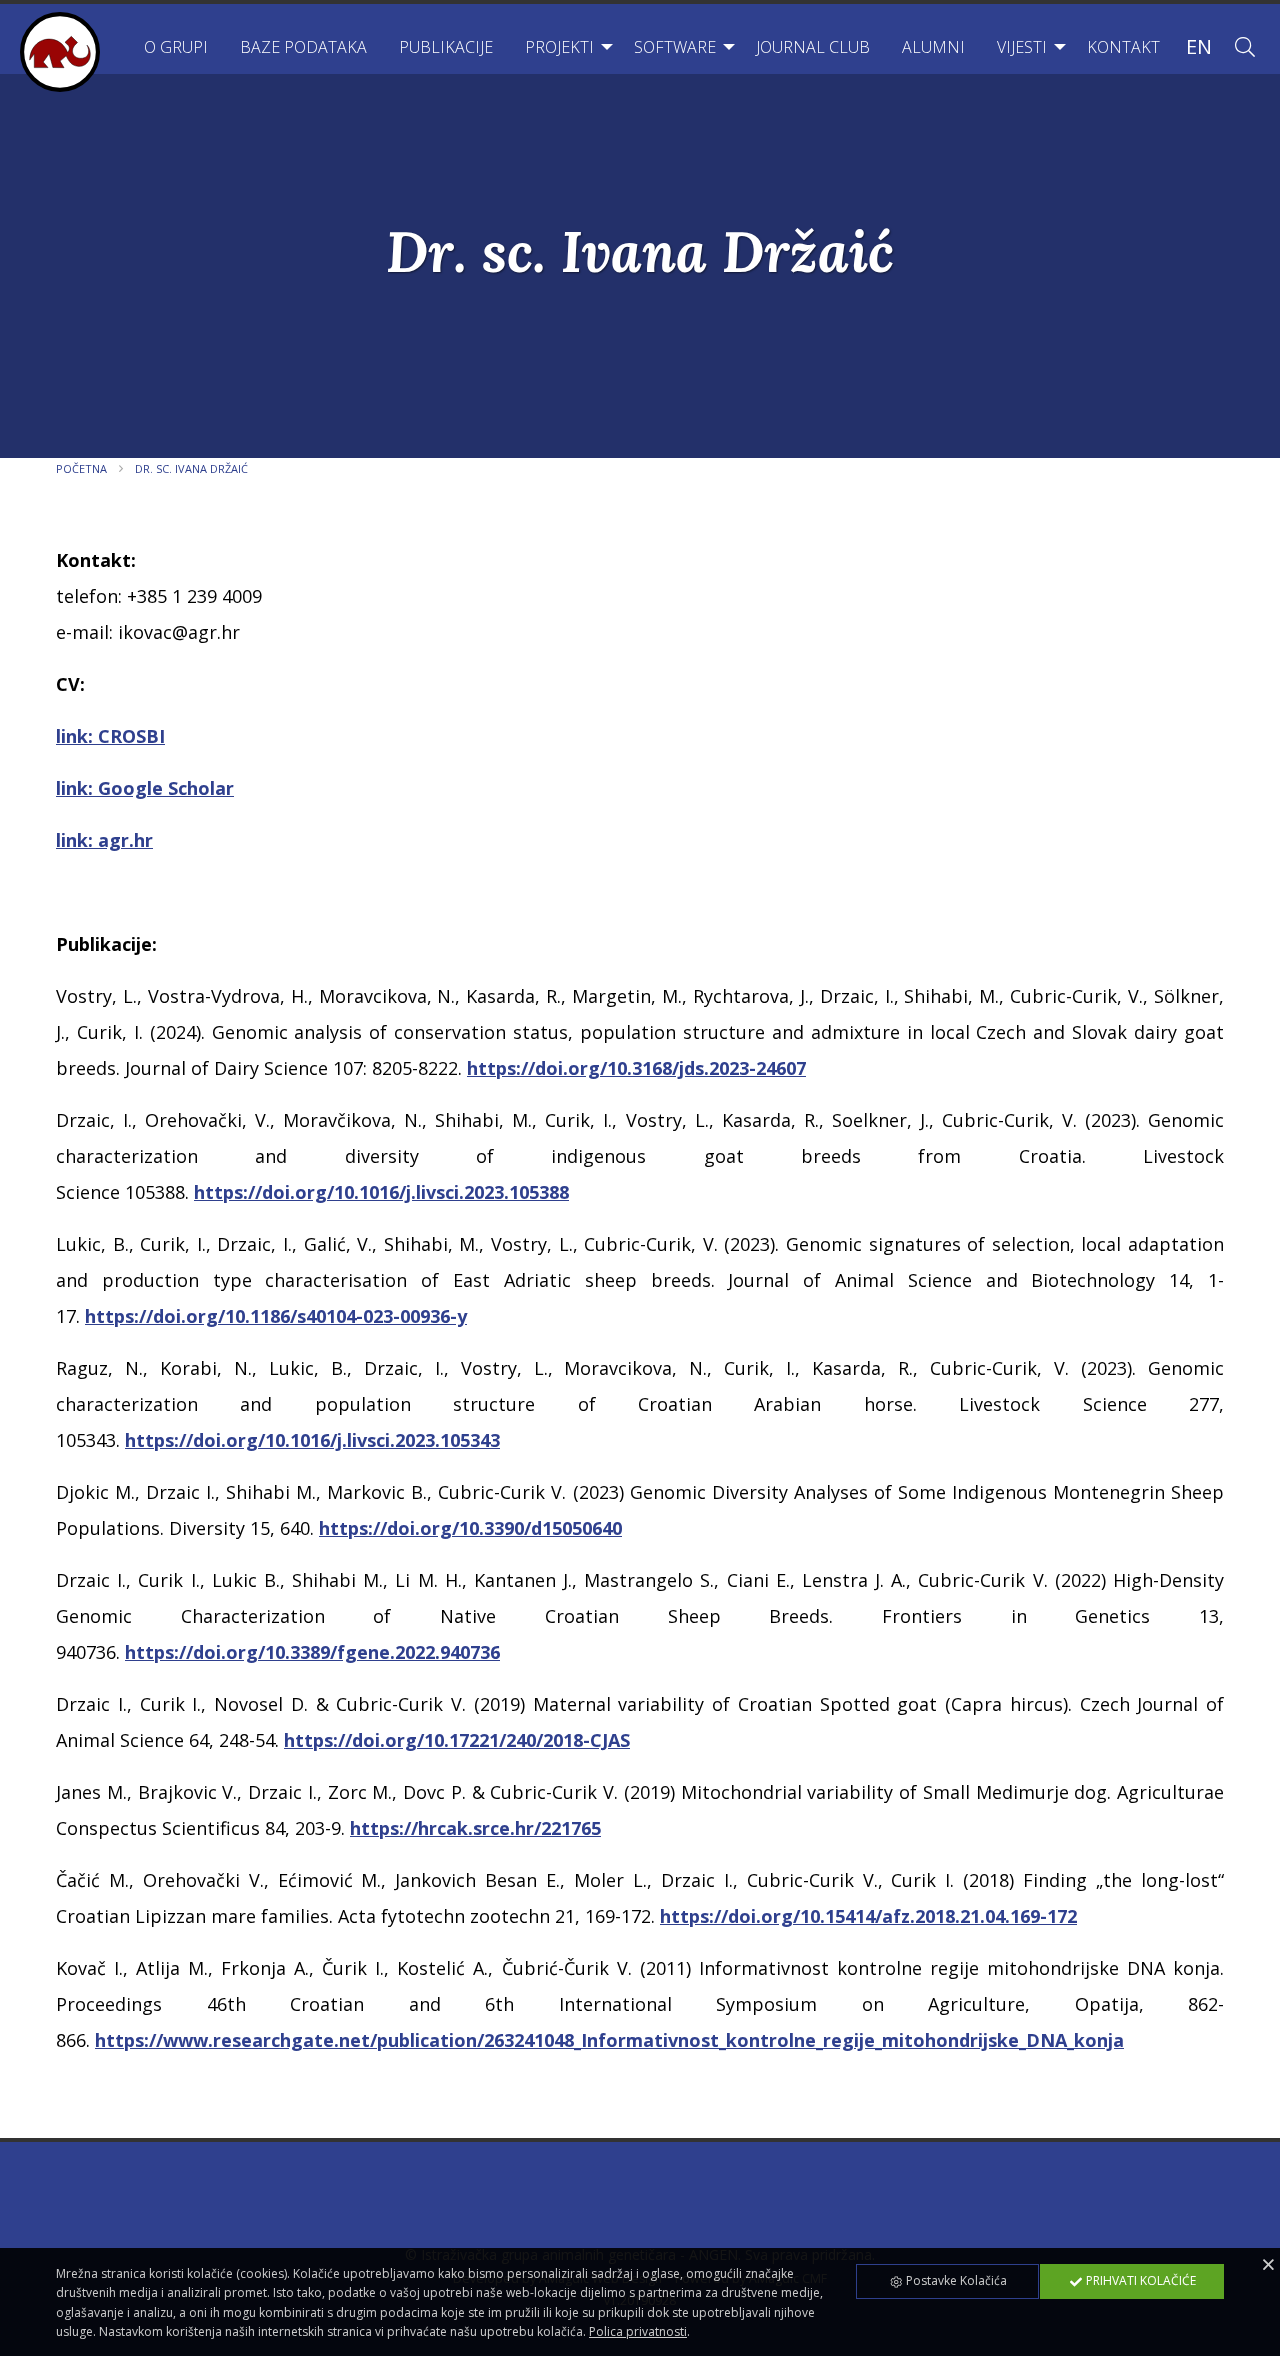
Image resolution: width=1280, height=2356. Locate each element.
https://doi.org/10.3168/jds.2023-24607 (636, 1068)
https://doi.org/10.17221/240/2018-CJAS (457, 1740)
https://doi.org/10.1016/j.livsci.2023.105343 (312, 1440)
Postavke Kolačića (955, 2280)
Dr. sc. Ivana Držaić (191, 468)
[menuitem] (176, 47)
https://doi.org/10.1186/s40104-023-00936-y (276, 1316)
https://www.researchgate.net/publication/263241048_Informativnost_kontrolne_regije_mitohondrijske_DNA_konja (609, 2040)
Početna (81, 468)
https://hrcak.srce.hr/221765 (475, 1828)
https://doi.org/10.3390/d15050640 (470, 1528)
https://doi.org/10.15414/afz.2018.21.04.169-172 (868, 1916)
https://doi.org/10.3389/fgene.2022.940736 (312, 1652)
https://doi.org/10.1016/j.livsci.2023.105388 (381, 1192)
